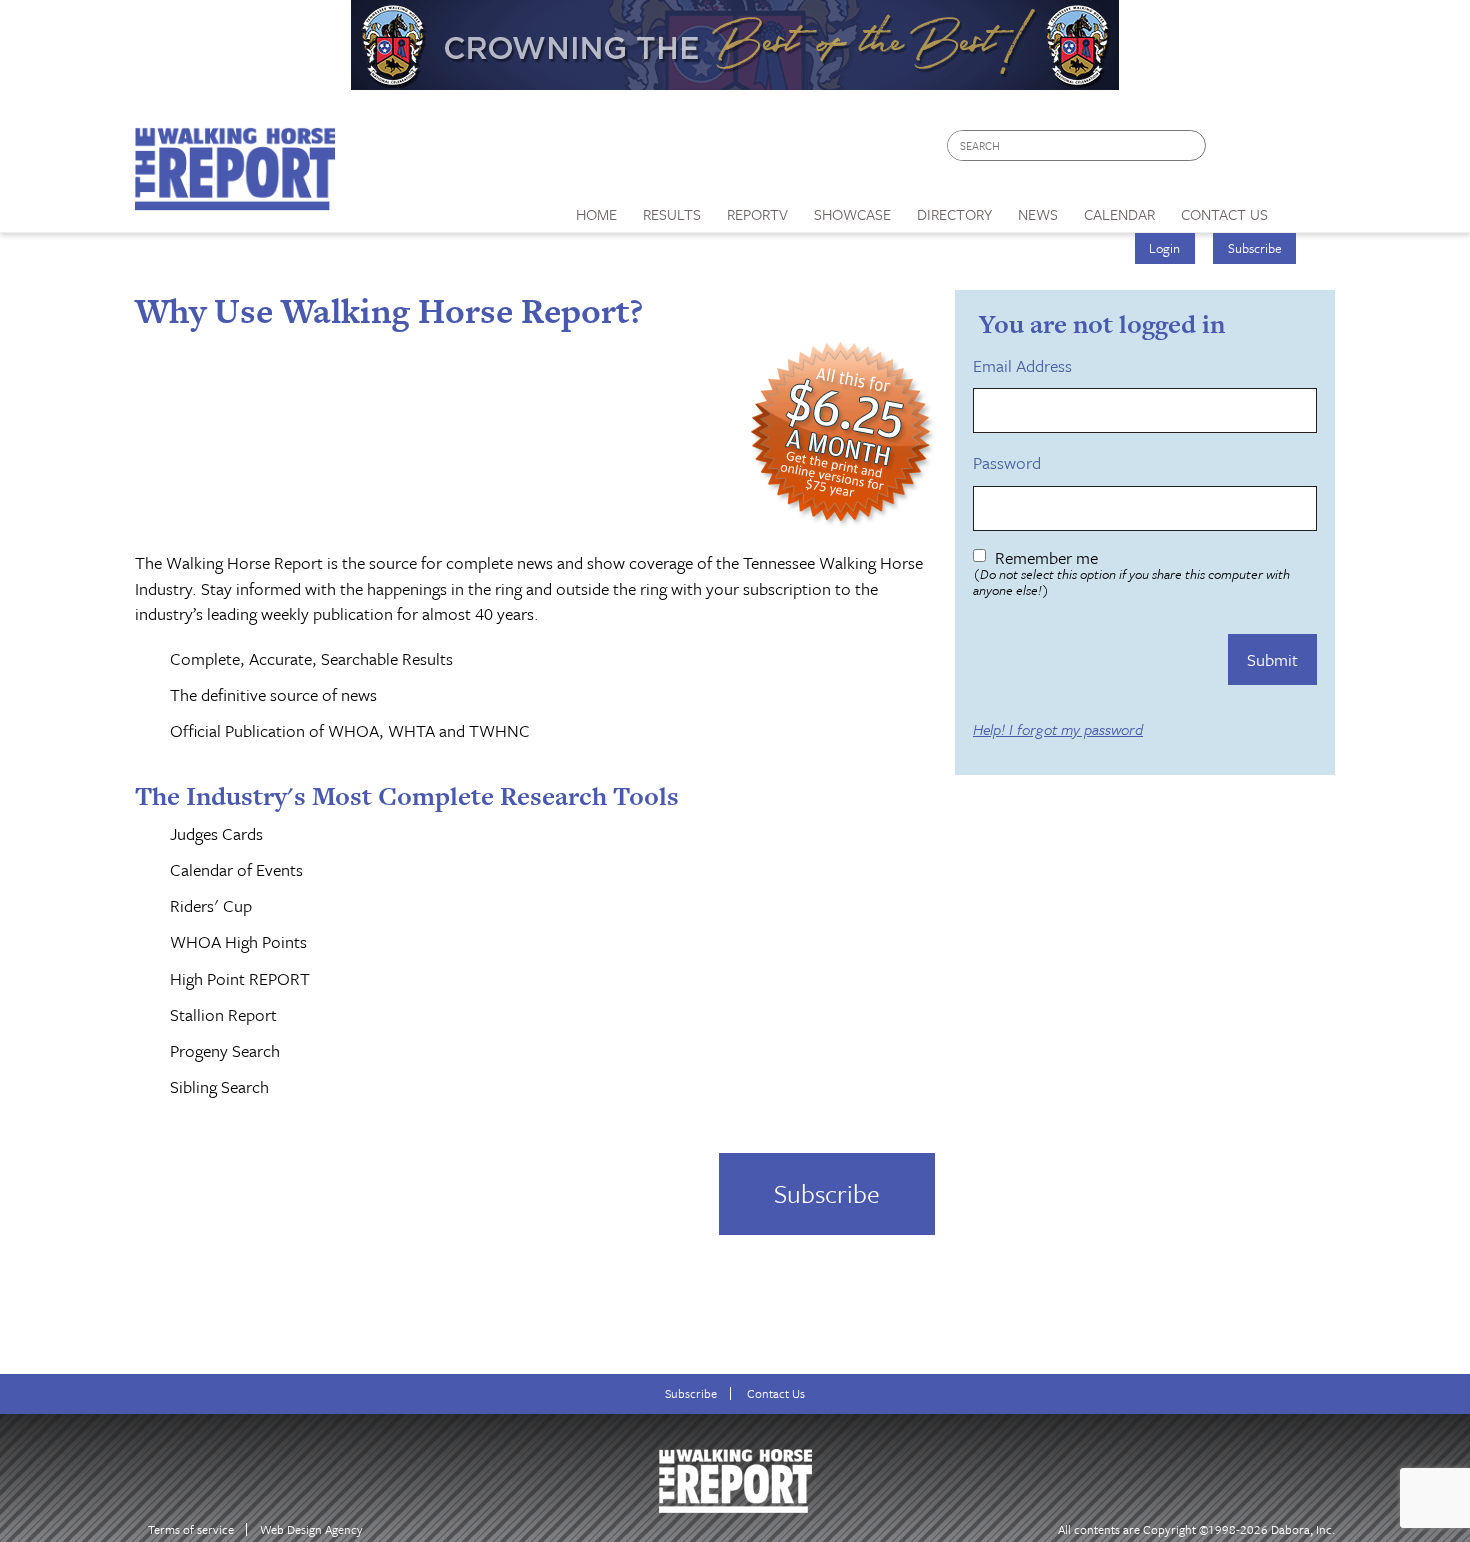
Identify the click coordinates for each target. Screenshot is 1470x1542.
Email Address (1026, 366)
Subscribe (1255, 248)
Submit (1272, 659)
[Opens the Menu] (1308, 207)
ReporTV (757, 214)
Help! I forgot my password (1058, 730)
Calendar (1119, 214)
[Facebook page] (1231, 150)
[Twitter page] (1269, 150)
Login (1164, 248)
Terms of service (191, 1529)
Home (596, 214)
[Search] (1192, 145)
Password (1010, 463)
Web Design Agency (311, 1529)
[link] (596, 209)
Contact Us (776, 1393)
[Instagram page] (1307, 150)
